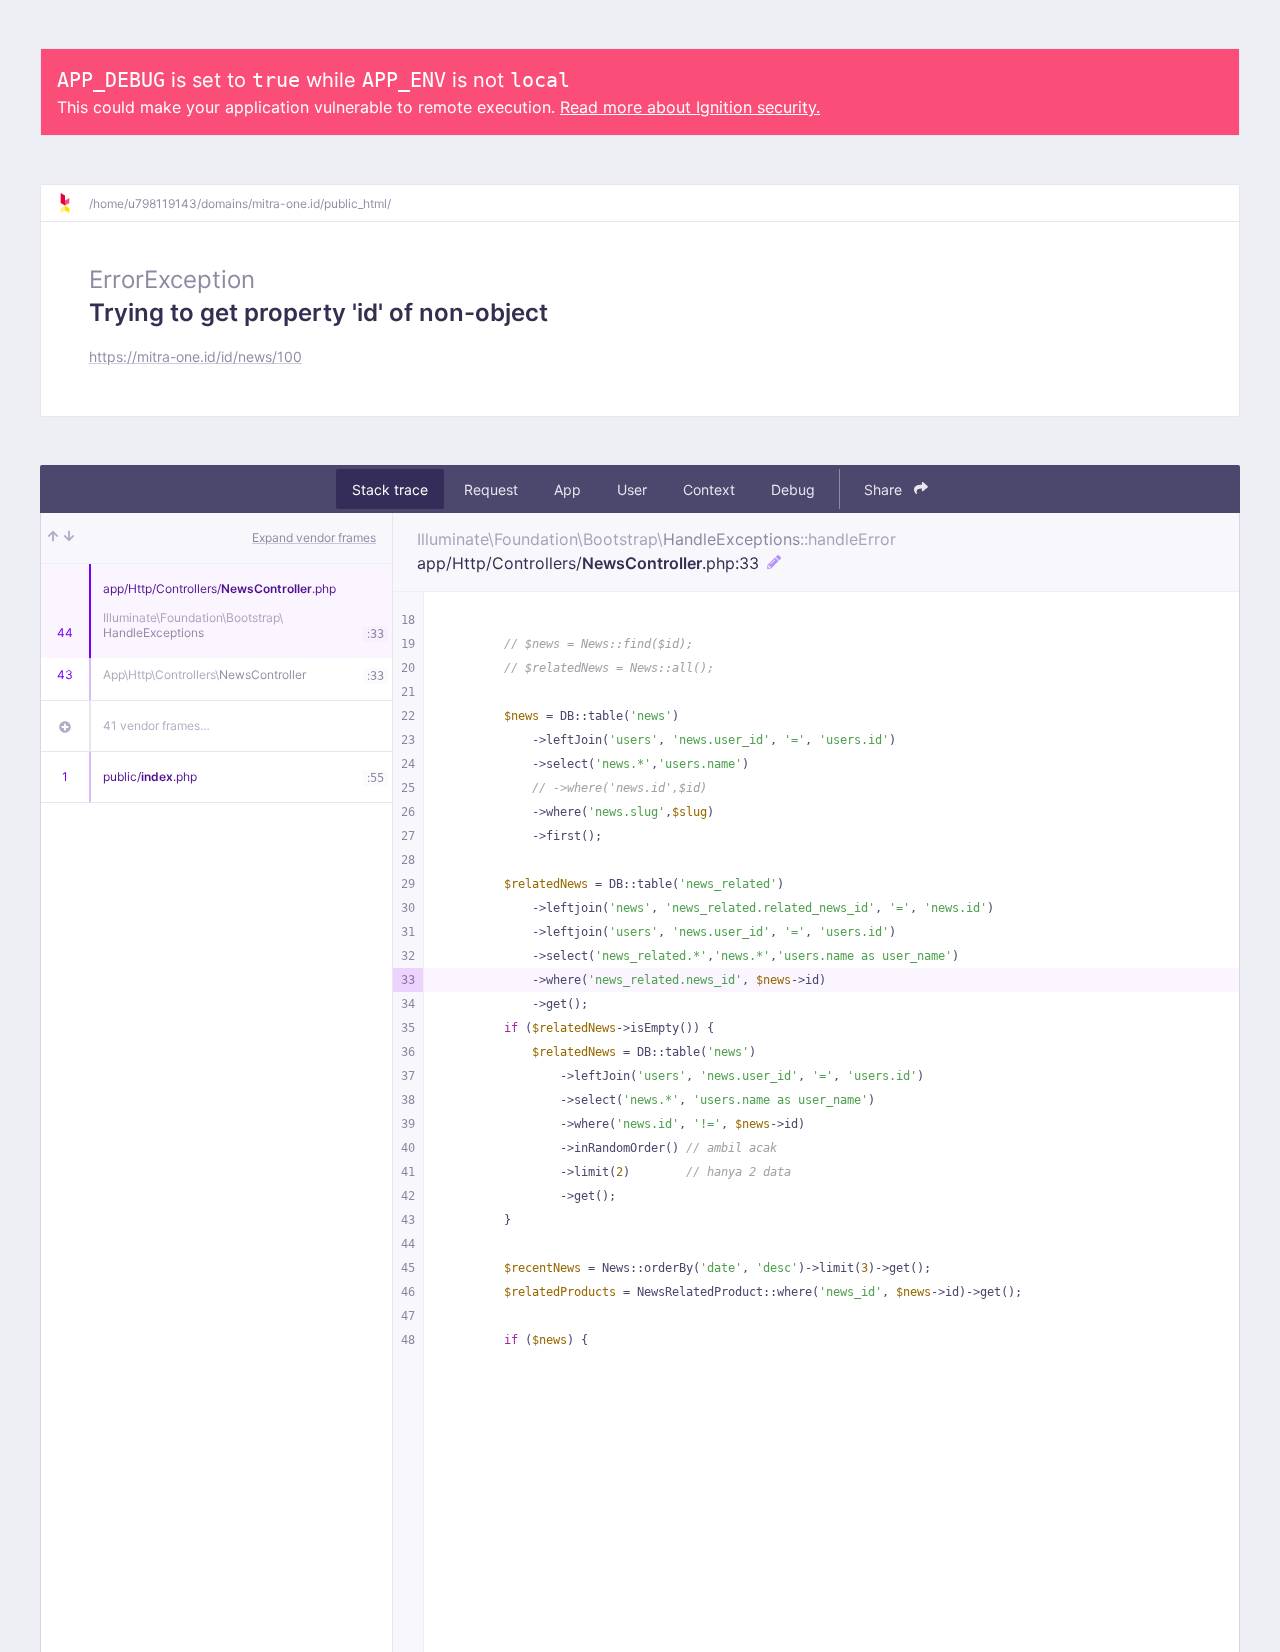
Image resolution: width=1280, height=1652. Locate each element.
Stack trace (390, 489)
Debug (793, 489)
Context (709, 489)
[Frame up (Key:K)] (53, 538)
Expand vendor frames (314, 537)
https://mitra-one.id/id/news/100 (195, 356)
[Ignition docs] (73, 203)
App (567, 489)
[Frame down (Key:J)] (69, 538)
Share (885, 489)
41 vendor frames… (156, 725)
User (632, 489)
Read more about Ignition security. (690, 107)
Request (491, 489)
